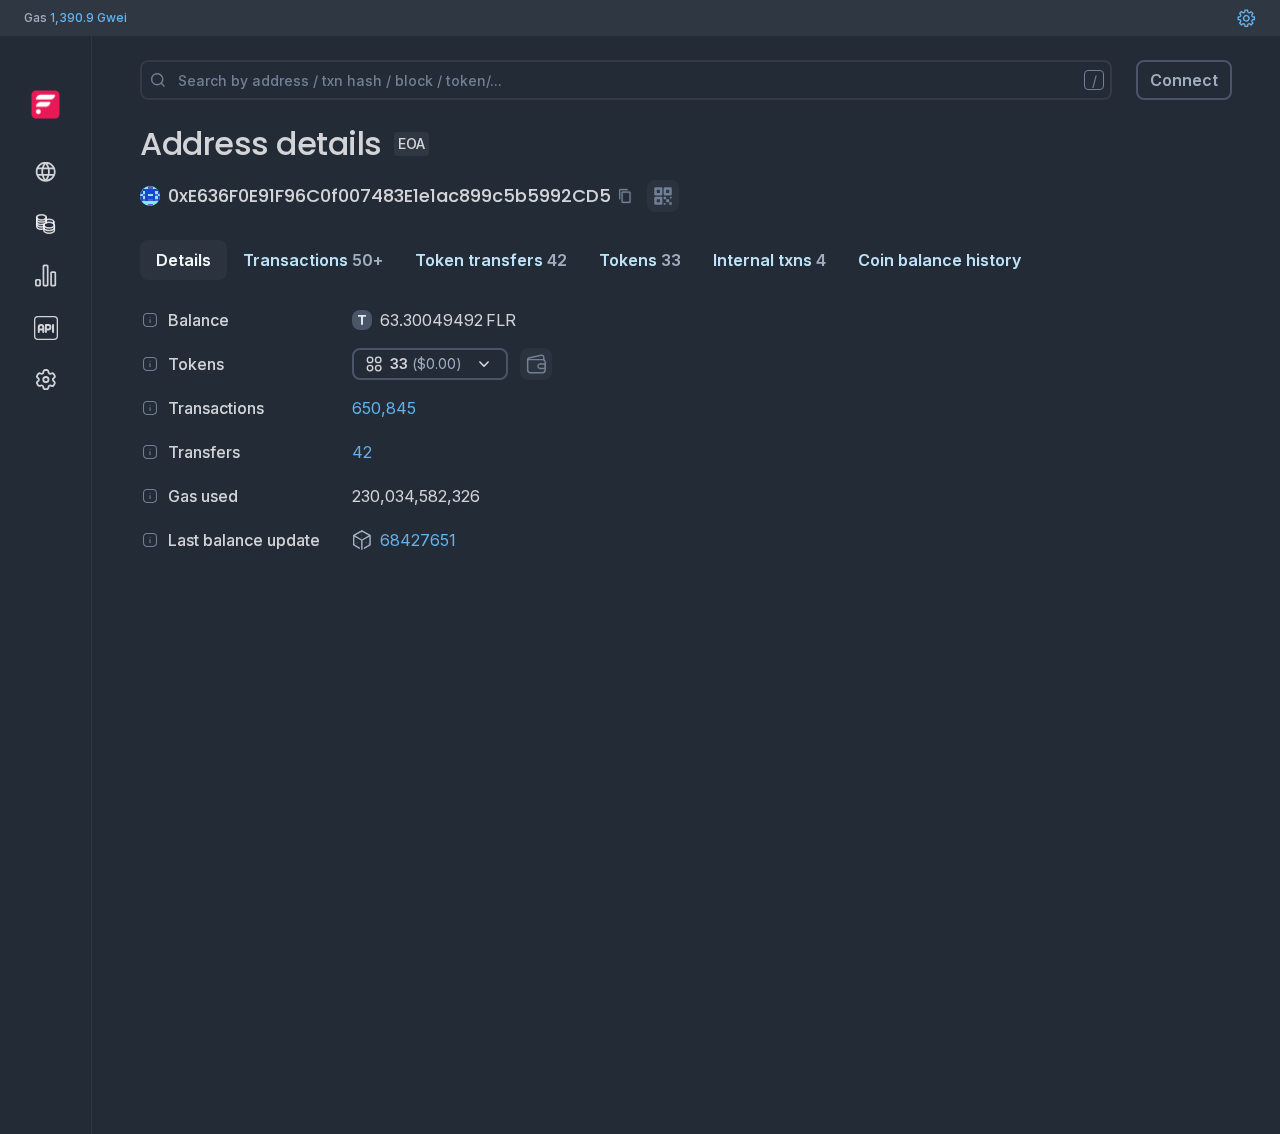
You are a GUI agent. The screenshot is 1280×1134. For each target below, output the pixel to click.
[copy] (629, 196)
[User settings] (1246, 18)
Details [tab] (183, 260)
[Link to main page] (45, 104)
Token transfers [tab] (491, 260)
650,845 (384, 408)
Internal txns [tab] (769, 260)
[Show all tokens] (536, 364)
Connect (1184, 80)
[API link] (46, 328)
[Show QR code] (663, 196)
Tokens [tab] (640, 260)
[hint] (150, 320)
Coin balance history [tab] (939, 260)
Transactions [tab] (313, 260)
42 (362, 452)
